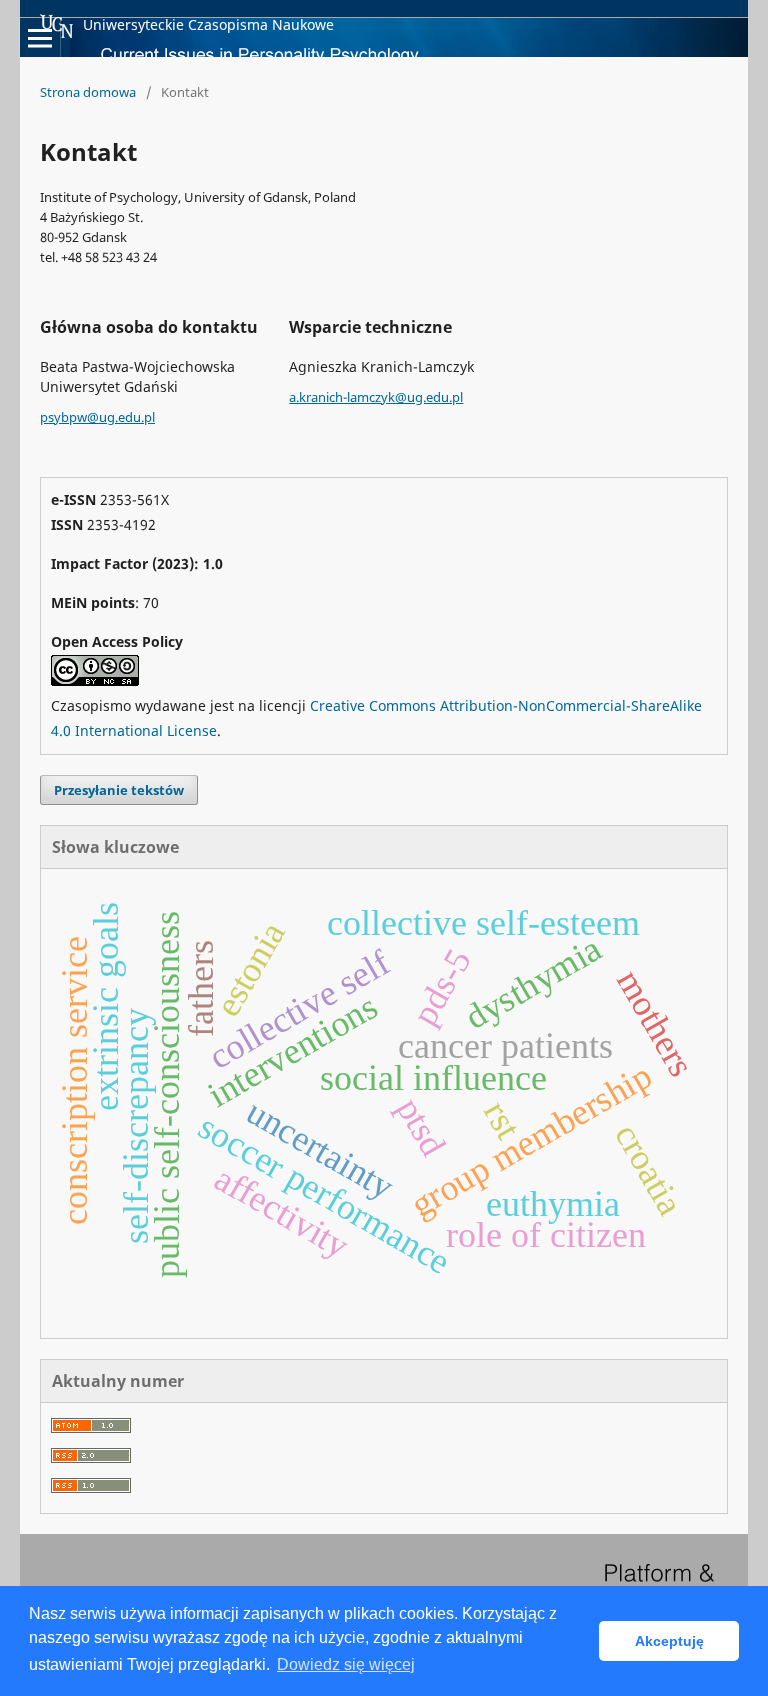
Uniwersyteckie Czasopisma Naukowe (208, 24)
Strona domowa (88, 92)
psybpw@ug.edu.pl (97, 417)
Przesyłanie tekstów (119, 790)
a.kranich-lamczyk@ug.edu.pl (376, 397)
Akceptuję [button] (669, 1641)
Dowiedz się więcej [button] (346, 1664)
